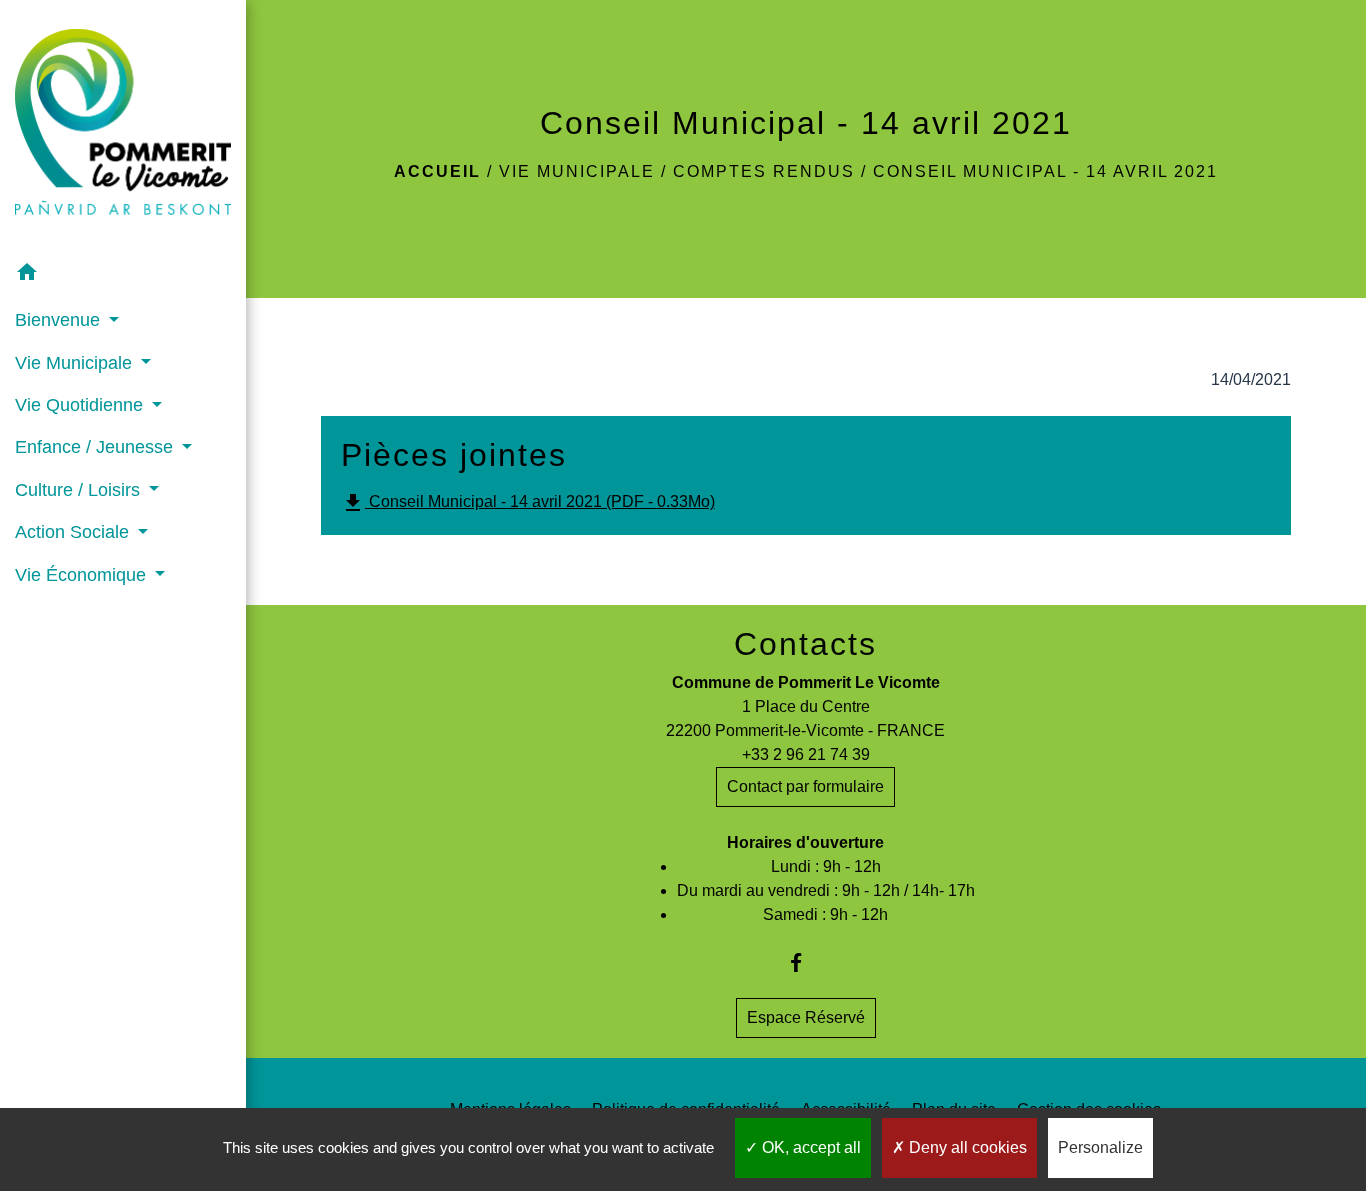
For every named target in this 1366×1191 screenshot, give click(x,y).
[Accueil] (123, 126)
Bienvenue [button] (60, 320)
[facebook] (805, 962)
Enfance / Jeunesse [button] (96, 447)
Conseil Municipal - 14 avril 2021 (1045, 171)
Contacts (805, 644)
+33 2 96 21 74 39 (806, 754)
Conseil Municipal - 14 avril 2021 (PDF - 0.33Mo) (528, 503)
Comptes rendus (764, 171)
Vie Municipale (577, 171)
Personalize (1100, 1147)
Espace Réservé (806, 1017)
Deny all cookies (966, 1147)
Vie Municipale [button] (76, 363)
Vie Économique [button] (83, 575)
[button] (123, 275)
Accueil (437, 171)
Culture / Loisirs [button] (80, 490)
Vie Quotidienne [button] (81, 405)
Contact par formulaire (805, 786)
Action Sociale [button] (74, 532)
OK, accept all (809, 1147)
